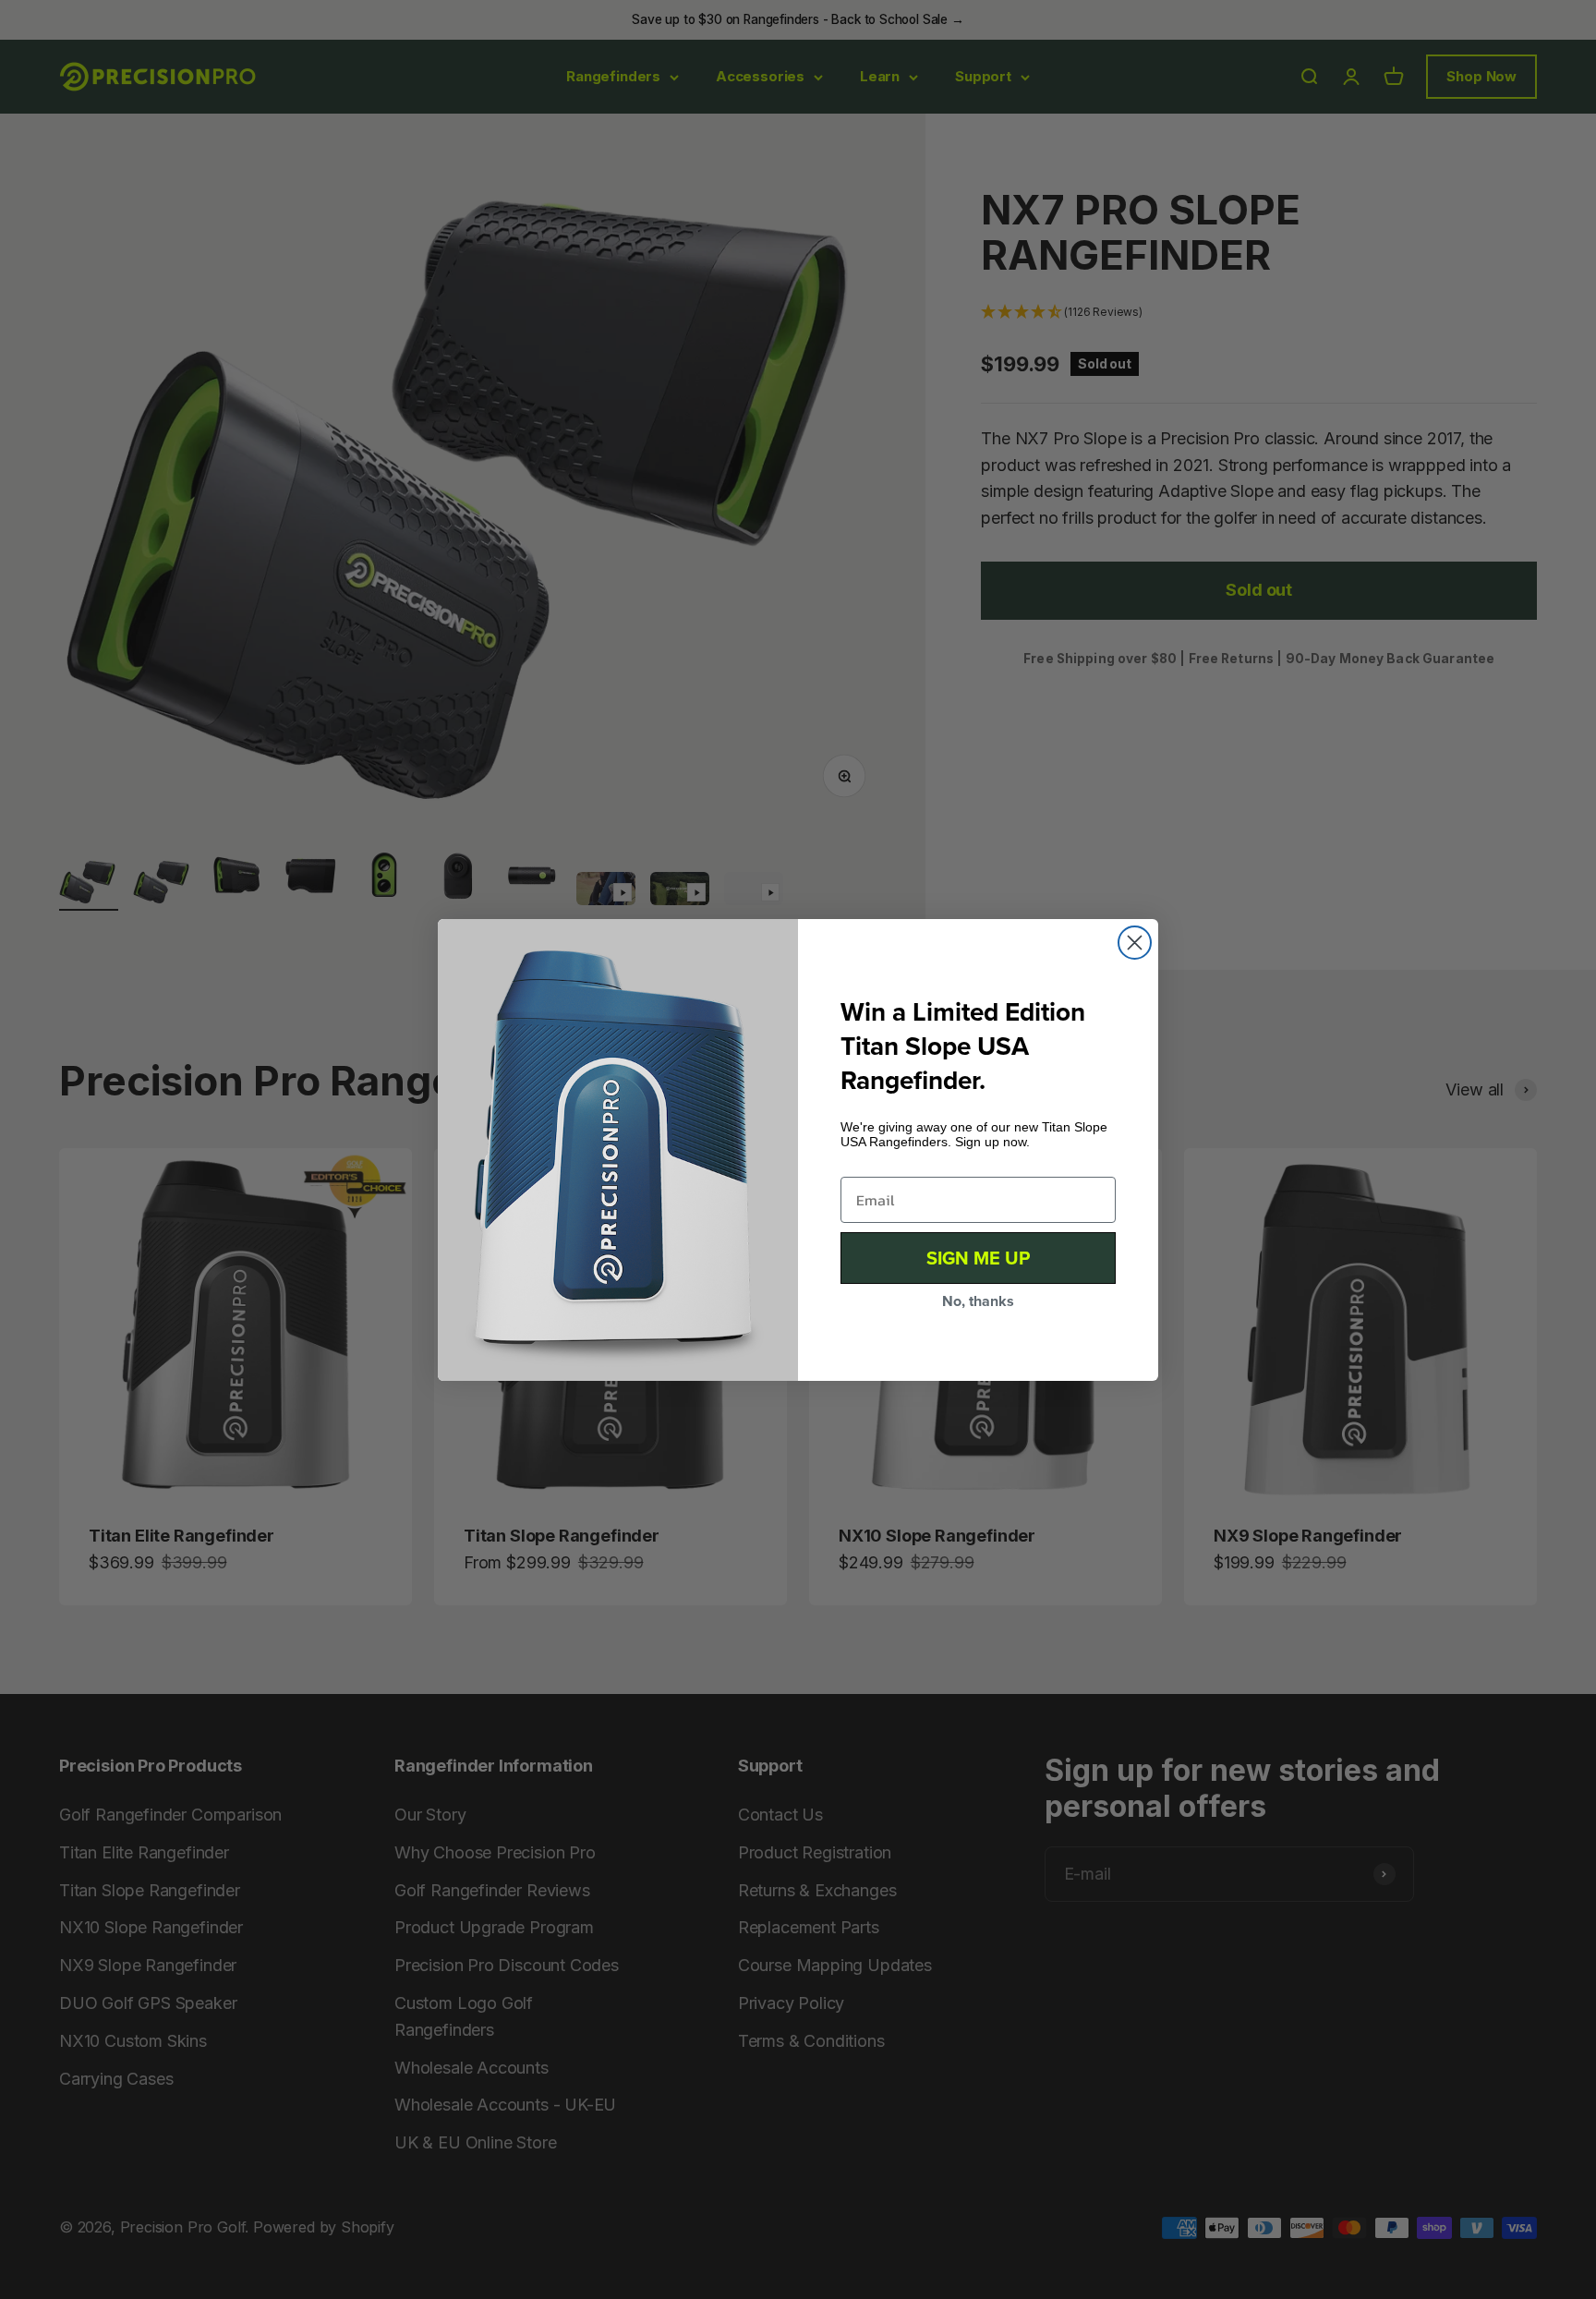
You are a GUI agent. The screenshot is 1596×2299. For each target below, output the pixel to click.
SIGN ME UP (978, 1258)
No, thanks (978, 1301)
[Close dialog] (1135, 943)
